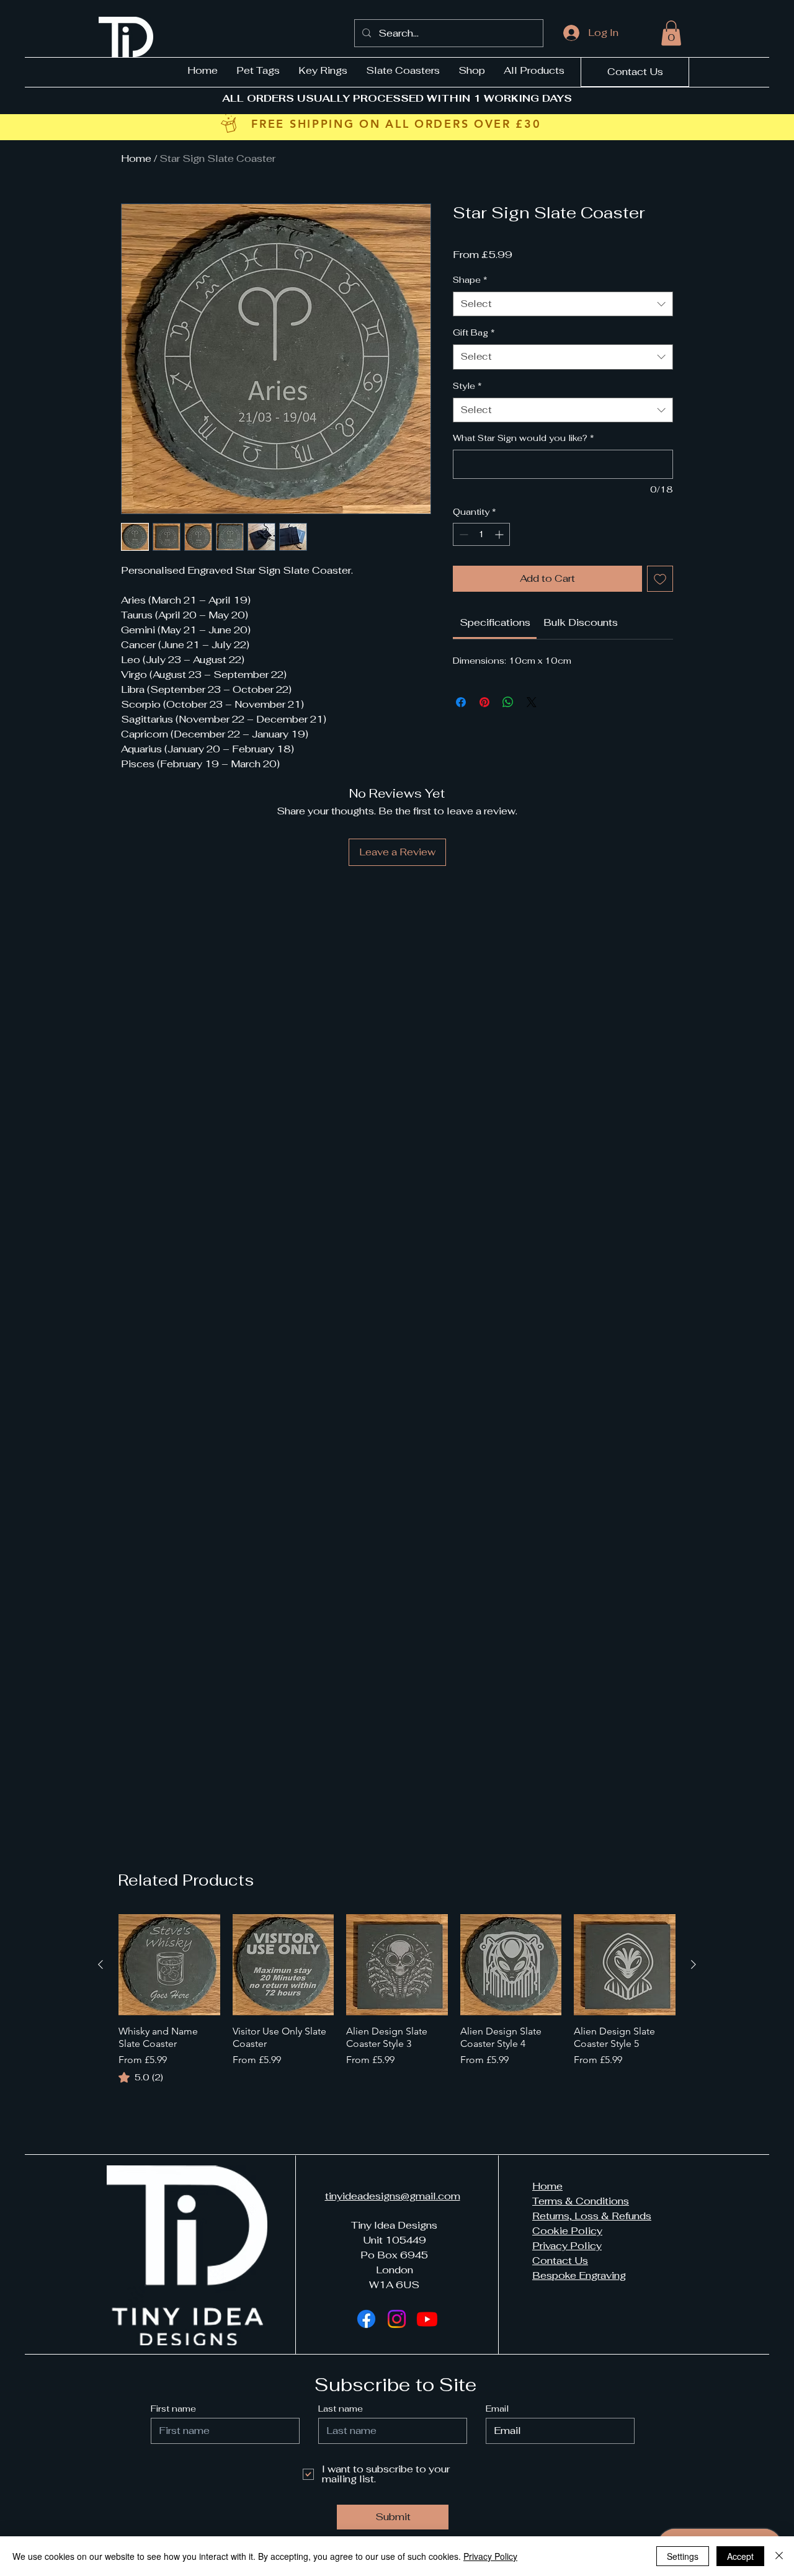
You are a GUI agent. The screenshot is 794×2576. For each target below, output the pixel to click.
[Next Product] (694, 1964)
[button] (671, 33)
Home (136, 158)
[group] (397, 2000)
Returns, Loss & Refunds (592, 2216)
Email (497, 2409)
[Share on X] (532, 702)
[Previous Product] (100, 1964)
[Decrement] (462, 534)
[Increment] (500, 534)
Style (467, 386)
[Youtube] (427, 2319)
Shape (470, 280)
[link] (495, 622)
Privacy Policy (567, 2246)
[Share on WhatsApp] (508, 702)
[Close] (779, 2556)
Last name (341, 2409)
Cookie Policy (567, 2231)
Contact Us (560, 2261)
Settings (683, 2556)
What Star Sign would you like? (524, 438)
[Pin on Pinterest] (484, 702)
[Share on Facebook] (461, 702)
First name (173, 2409)
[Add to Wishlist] (660, 579)
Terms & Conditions (581, 2201)
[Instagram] (397, 2319)
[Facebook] (366, 2319)
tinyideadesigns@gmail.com (393, 2196)
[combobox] (563, 304)
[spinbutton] (481, 534)
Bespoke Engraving (579, 2275)
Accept (740, 2556)
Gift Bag (474, 332)
